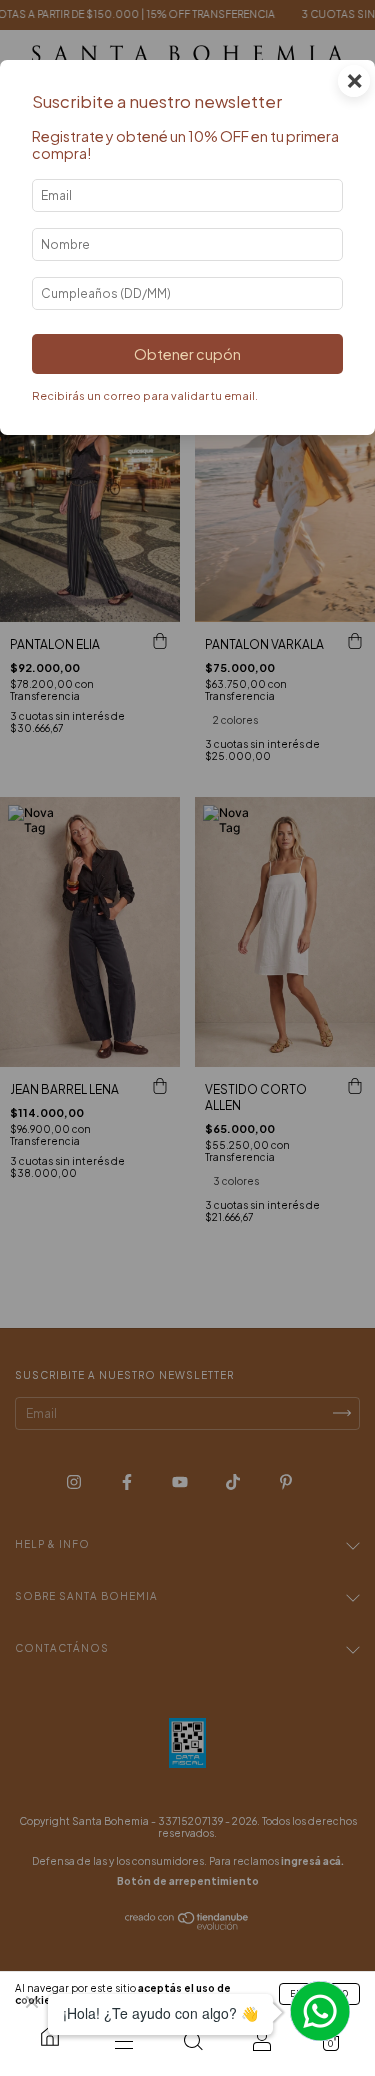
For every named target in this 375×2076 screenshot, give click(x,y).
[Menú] (123, 2041)
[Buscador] (192, 2041)
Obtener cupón (187, 354)
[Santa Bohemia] (49, 2036)
